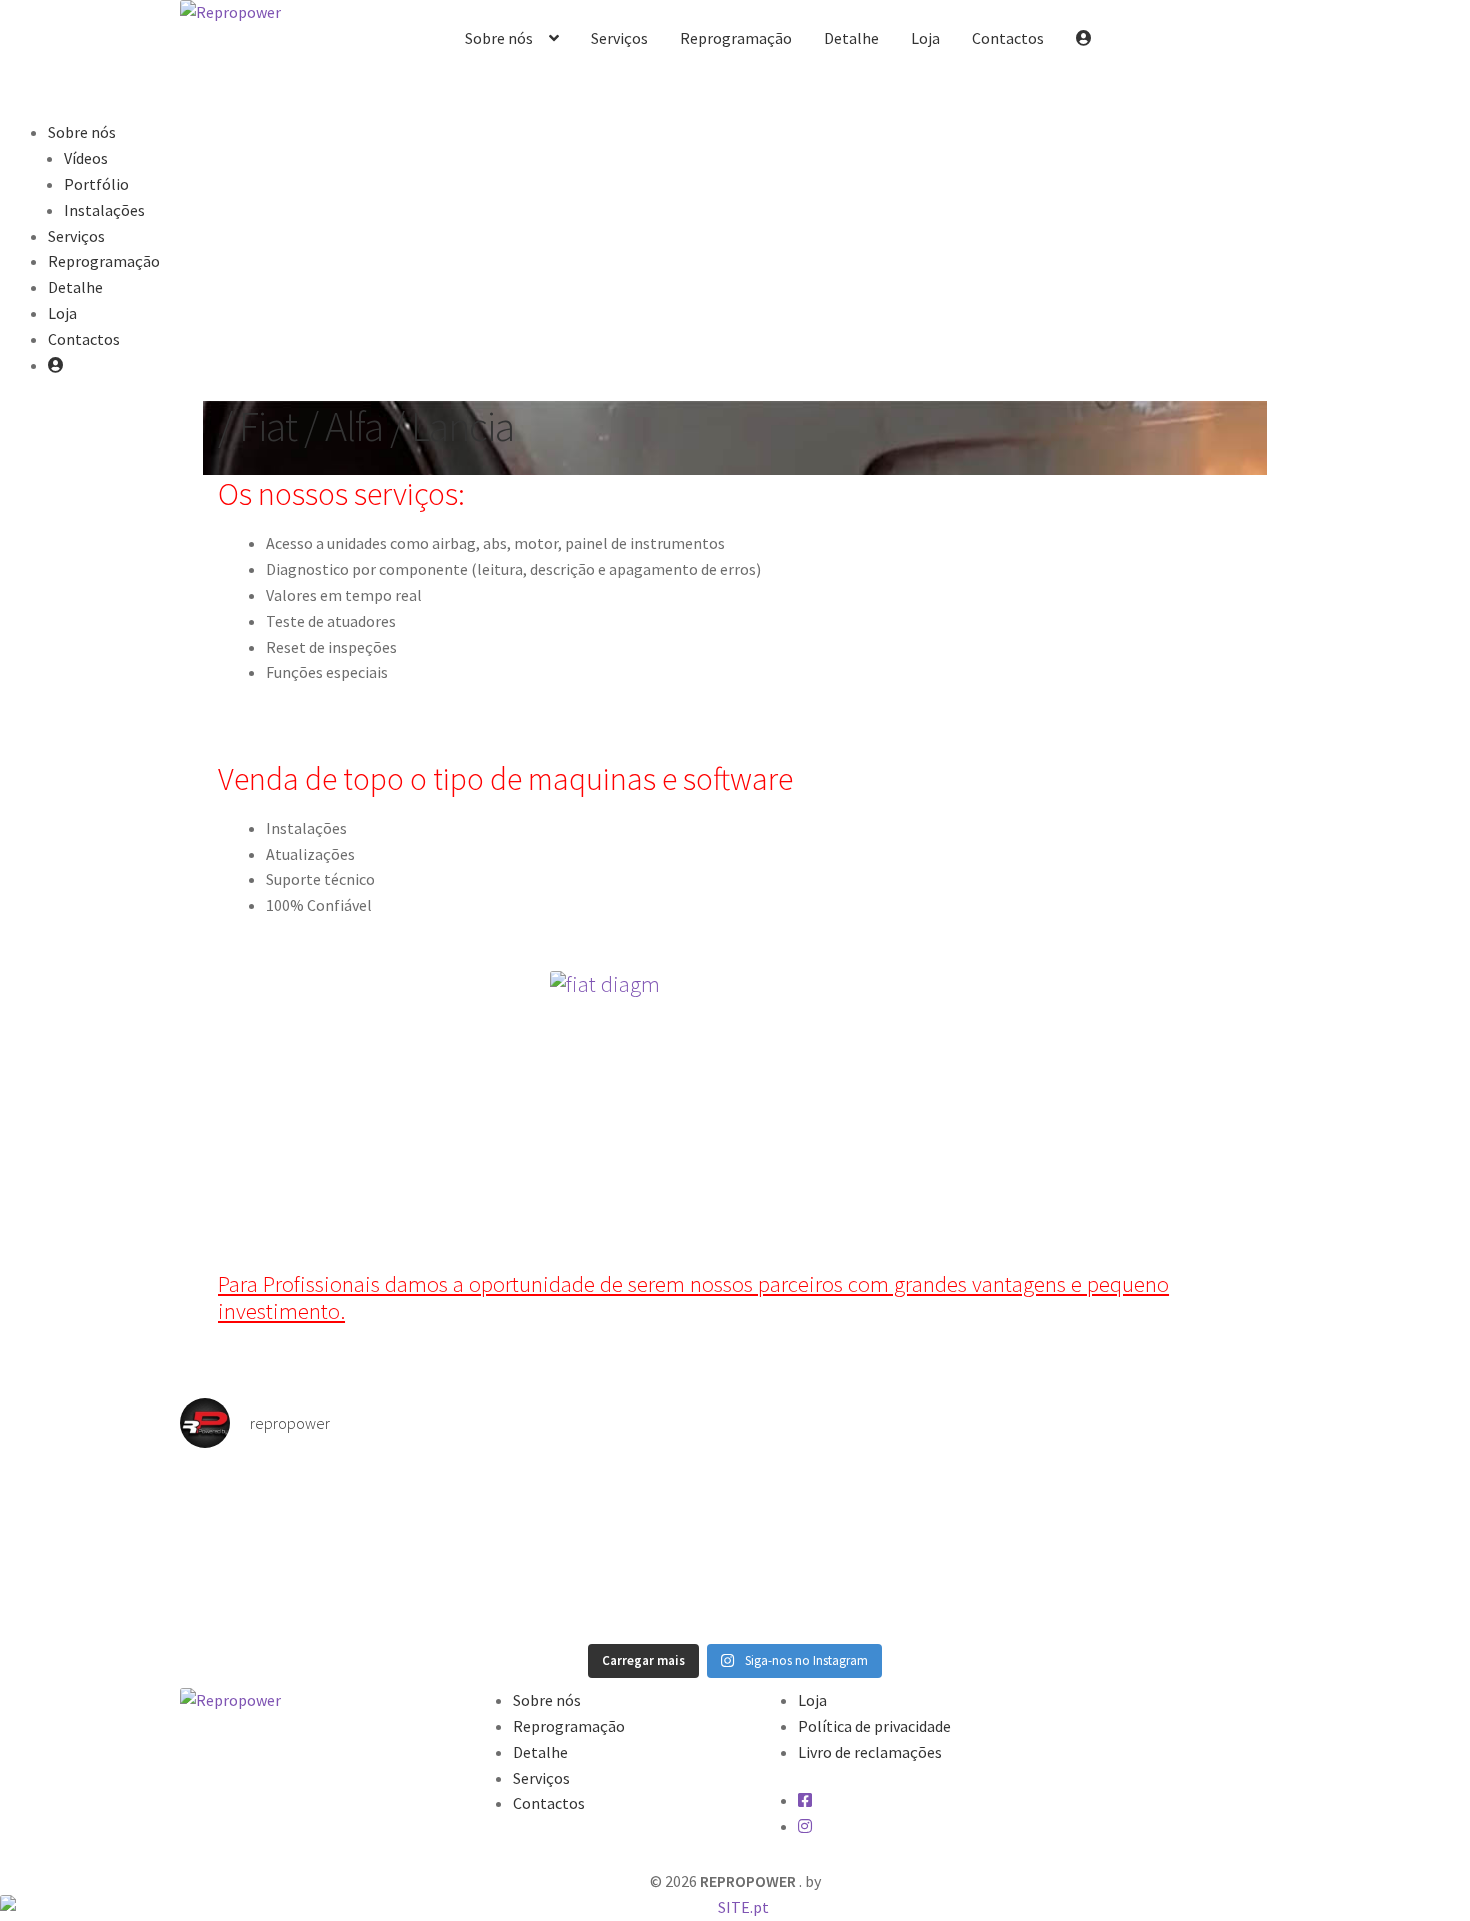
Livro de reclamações (870, 1752)
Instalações (104, 210)
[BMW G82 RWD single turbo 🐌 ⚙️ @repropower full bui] (595, 1547)
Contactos (1008, 38)
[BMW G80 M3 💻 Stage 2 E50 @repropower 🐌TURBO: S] (875, 1547)
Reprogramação (736, 38)
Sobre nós (499, 38)
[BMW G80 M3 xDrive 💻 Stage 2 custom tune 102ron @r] (315, 1549)
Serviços (619, 38)
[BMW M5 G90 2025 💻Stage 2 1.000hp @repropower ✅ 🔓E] (1155, 1547)
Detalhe (851, 38)
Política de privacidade (874, 1726)
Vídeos (86, 158)
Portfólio (96, 184)
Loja (925, 38)
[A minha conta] (1084, 39)
